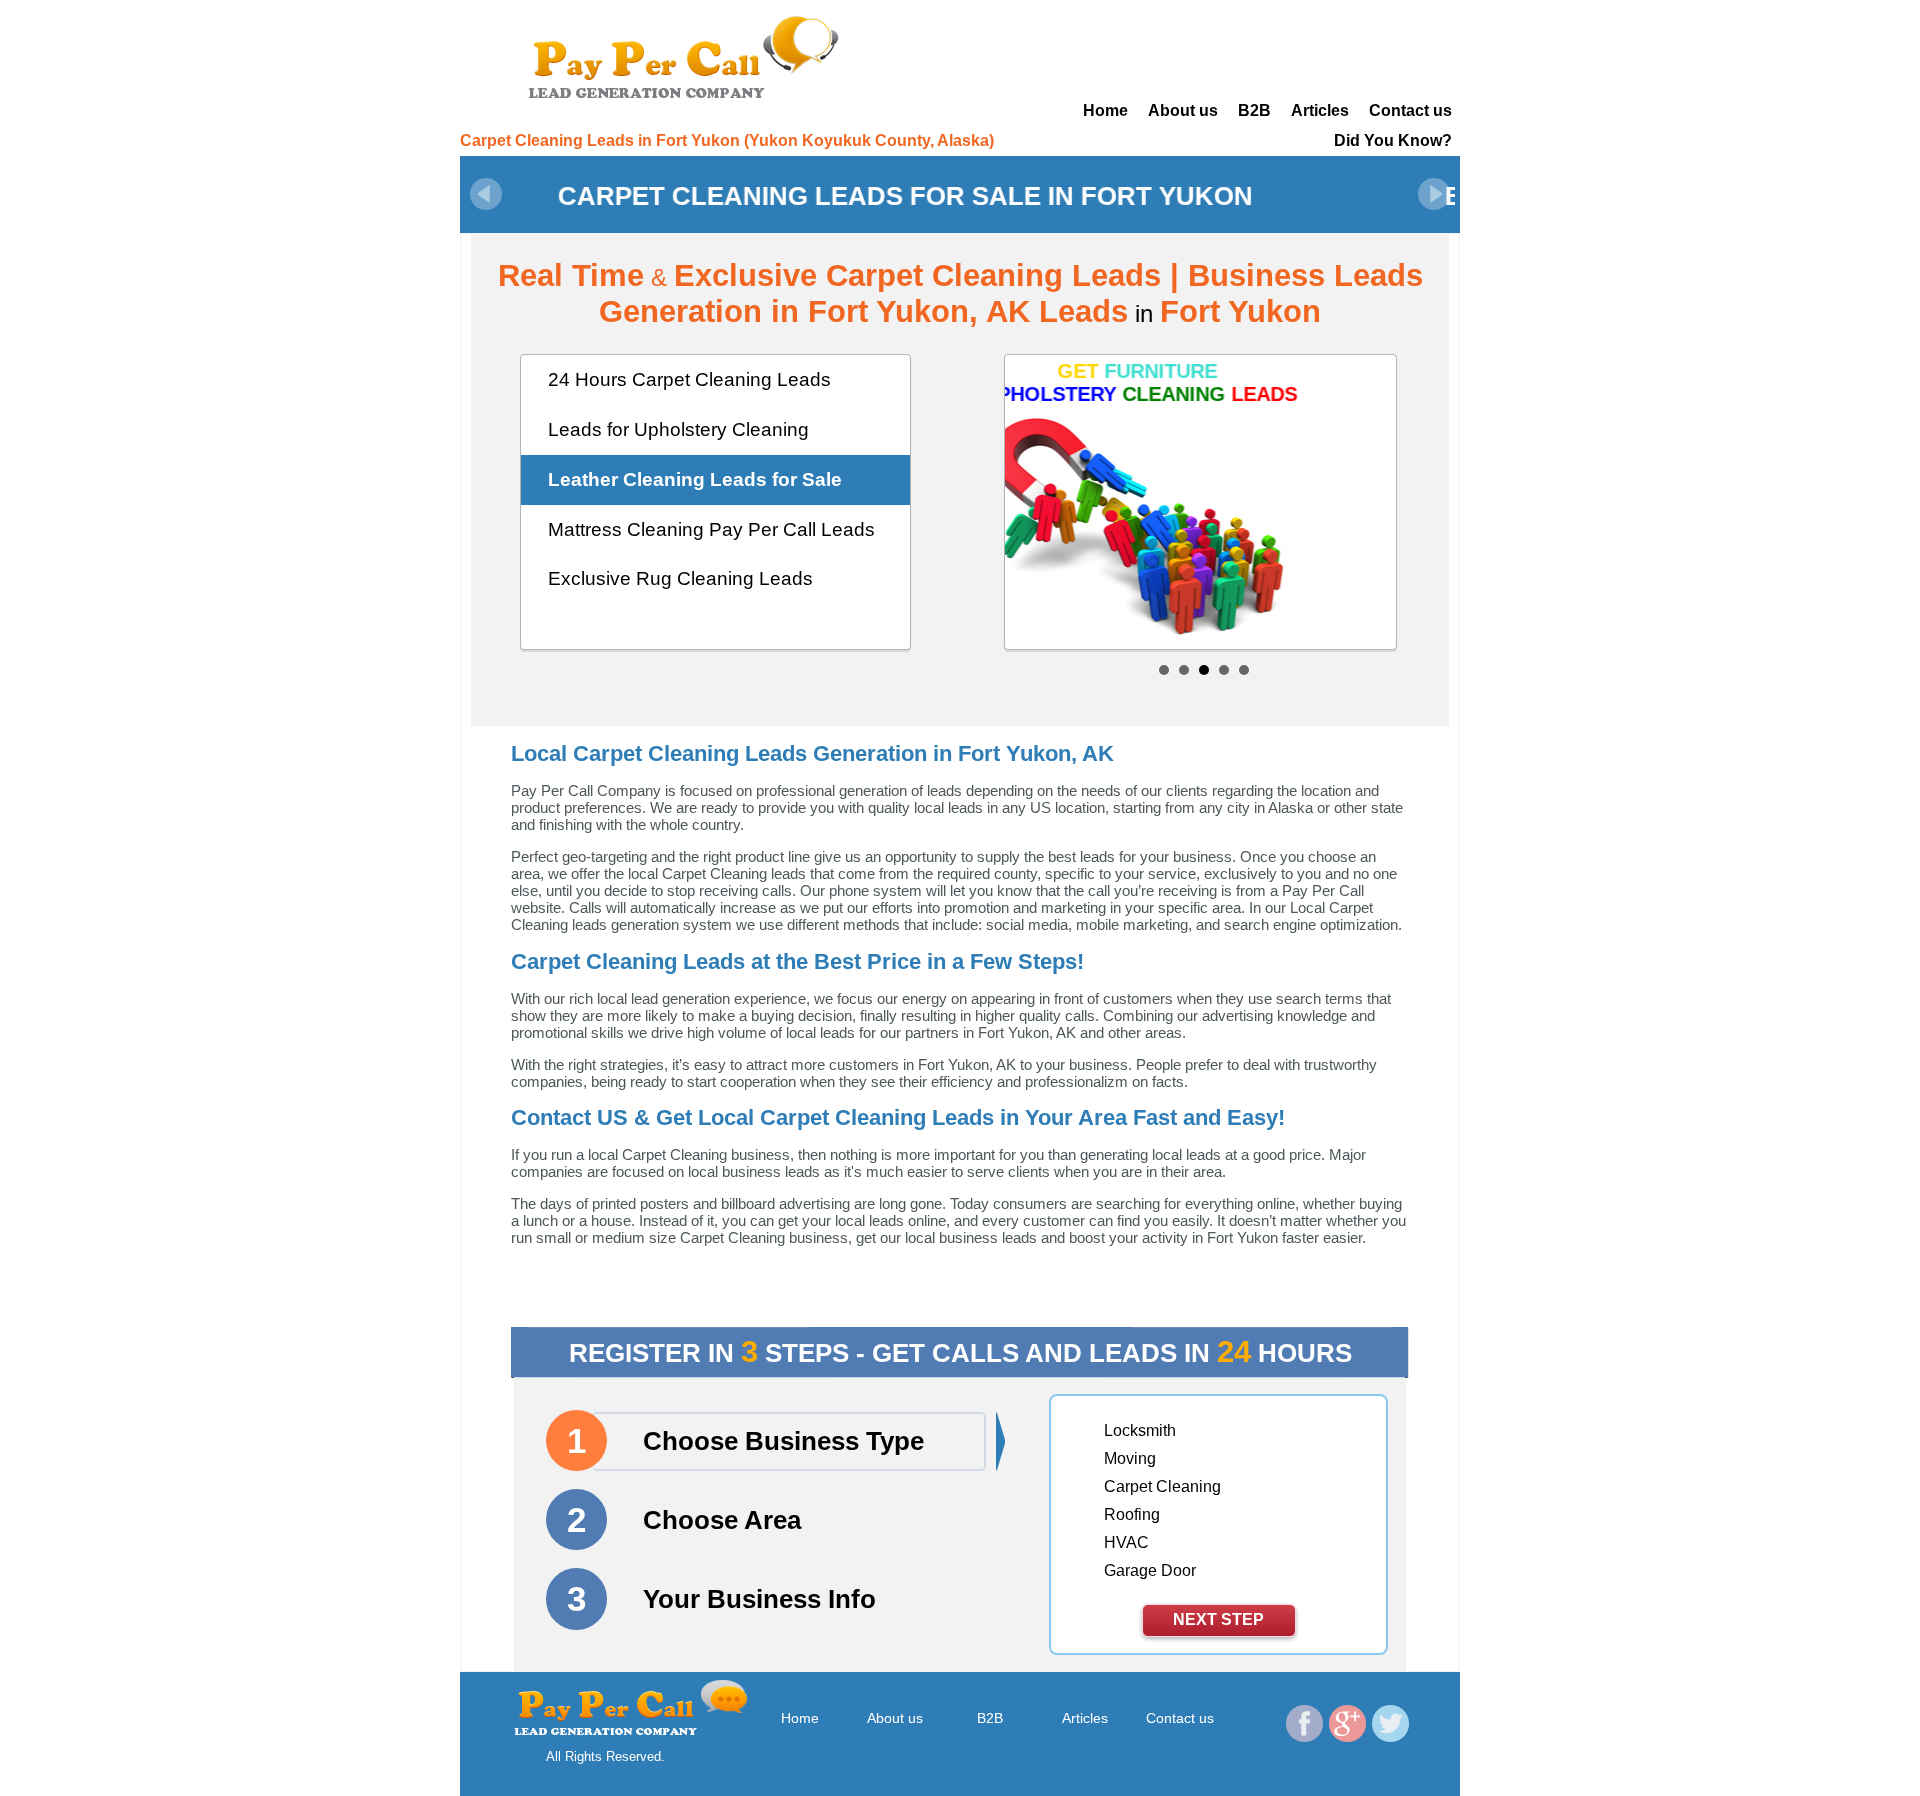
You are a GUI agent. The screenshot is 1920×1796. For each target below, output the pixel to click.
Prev (486, 194)
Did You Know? (1393, 140)
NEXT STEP (1218, 1619)
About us (1183, 110)
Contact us (1410, 110)
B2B (1254, 110)
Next (1434, 194)
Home (1105, 110)
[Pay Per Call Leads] (690, 55)
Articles (1320, 110)
